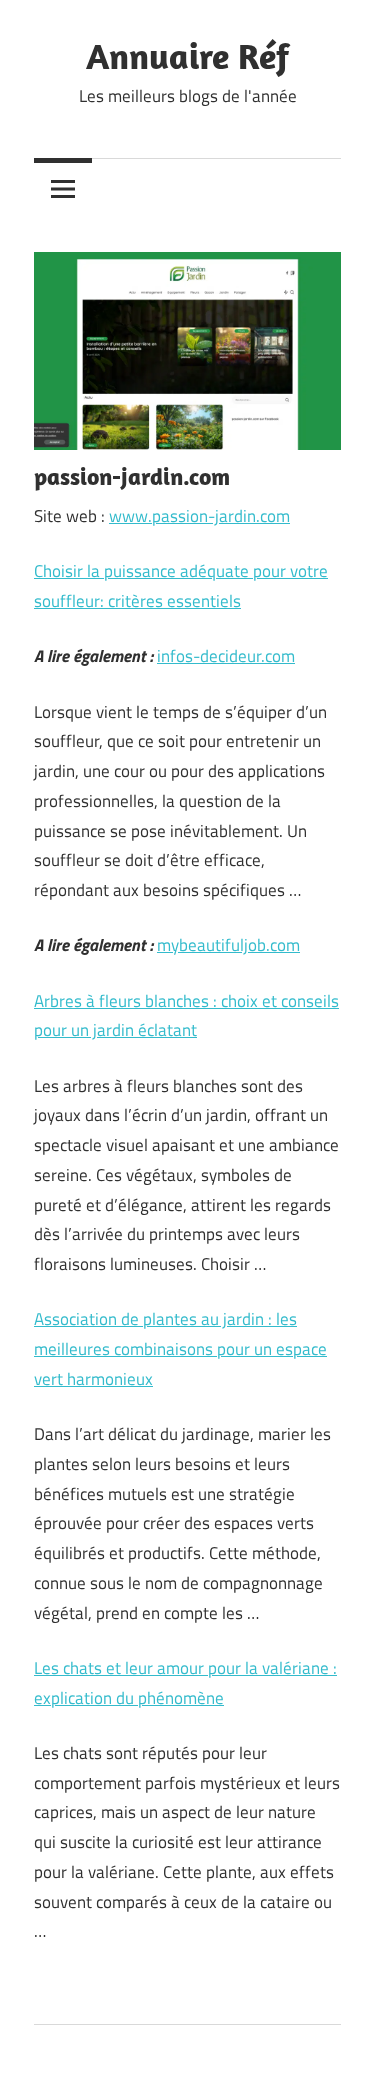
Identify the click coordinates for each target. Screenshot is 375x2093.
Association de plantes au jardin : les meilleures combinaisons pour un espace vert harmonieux (180, 1349)
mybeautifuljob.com (228, 945)
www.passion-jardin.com (199, 516)
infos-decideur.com (226, 656)
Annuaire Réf (187, 55)
